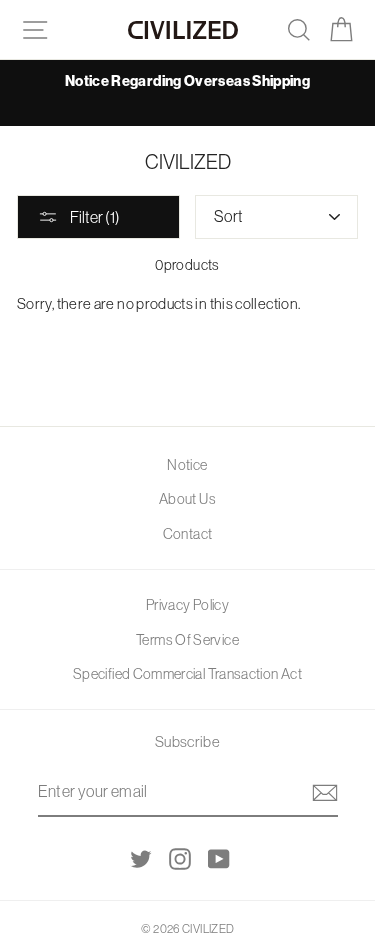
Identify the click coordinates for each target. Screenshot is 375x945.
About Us (187, 499)
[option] (187, 81)
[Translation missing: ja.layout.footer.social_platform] (141, 858)
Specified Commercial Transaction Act (187, 674)
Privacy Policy (187, 605)
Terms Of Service (187, 640)
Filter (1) (94, 217)
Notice (187, 465)
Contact (188, 534)
